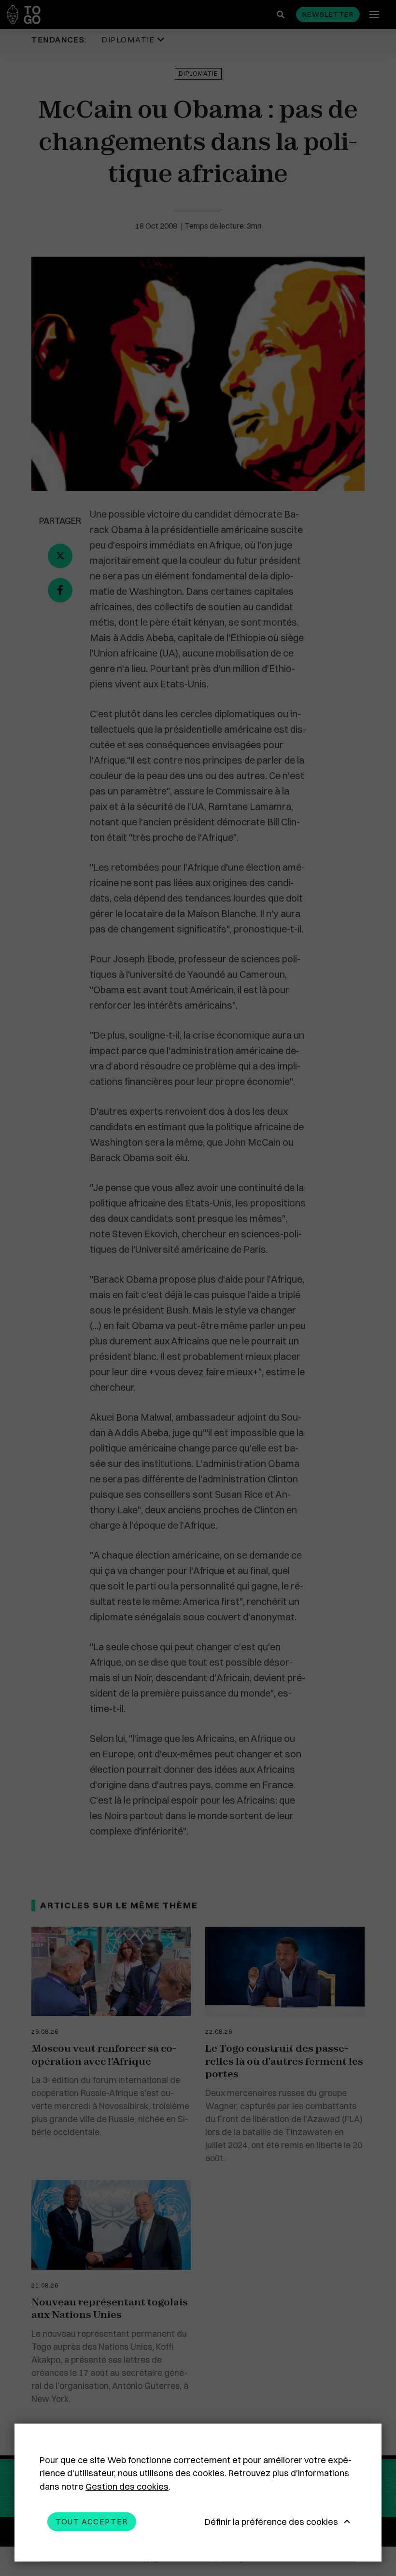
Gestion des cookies (127, 2487)
